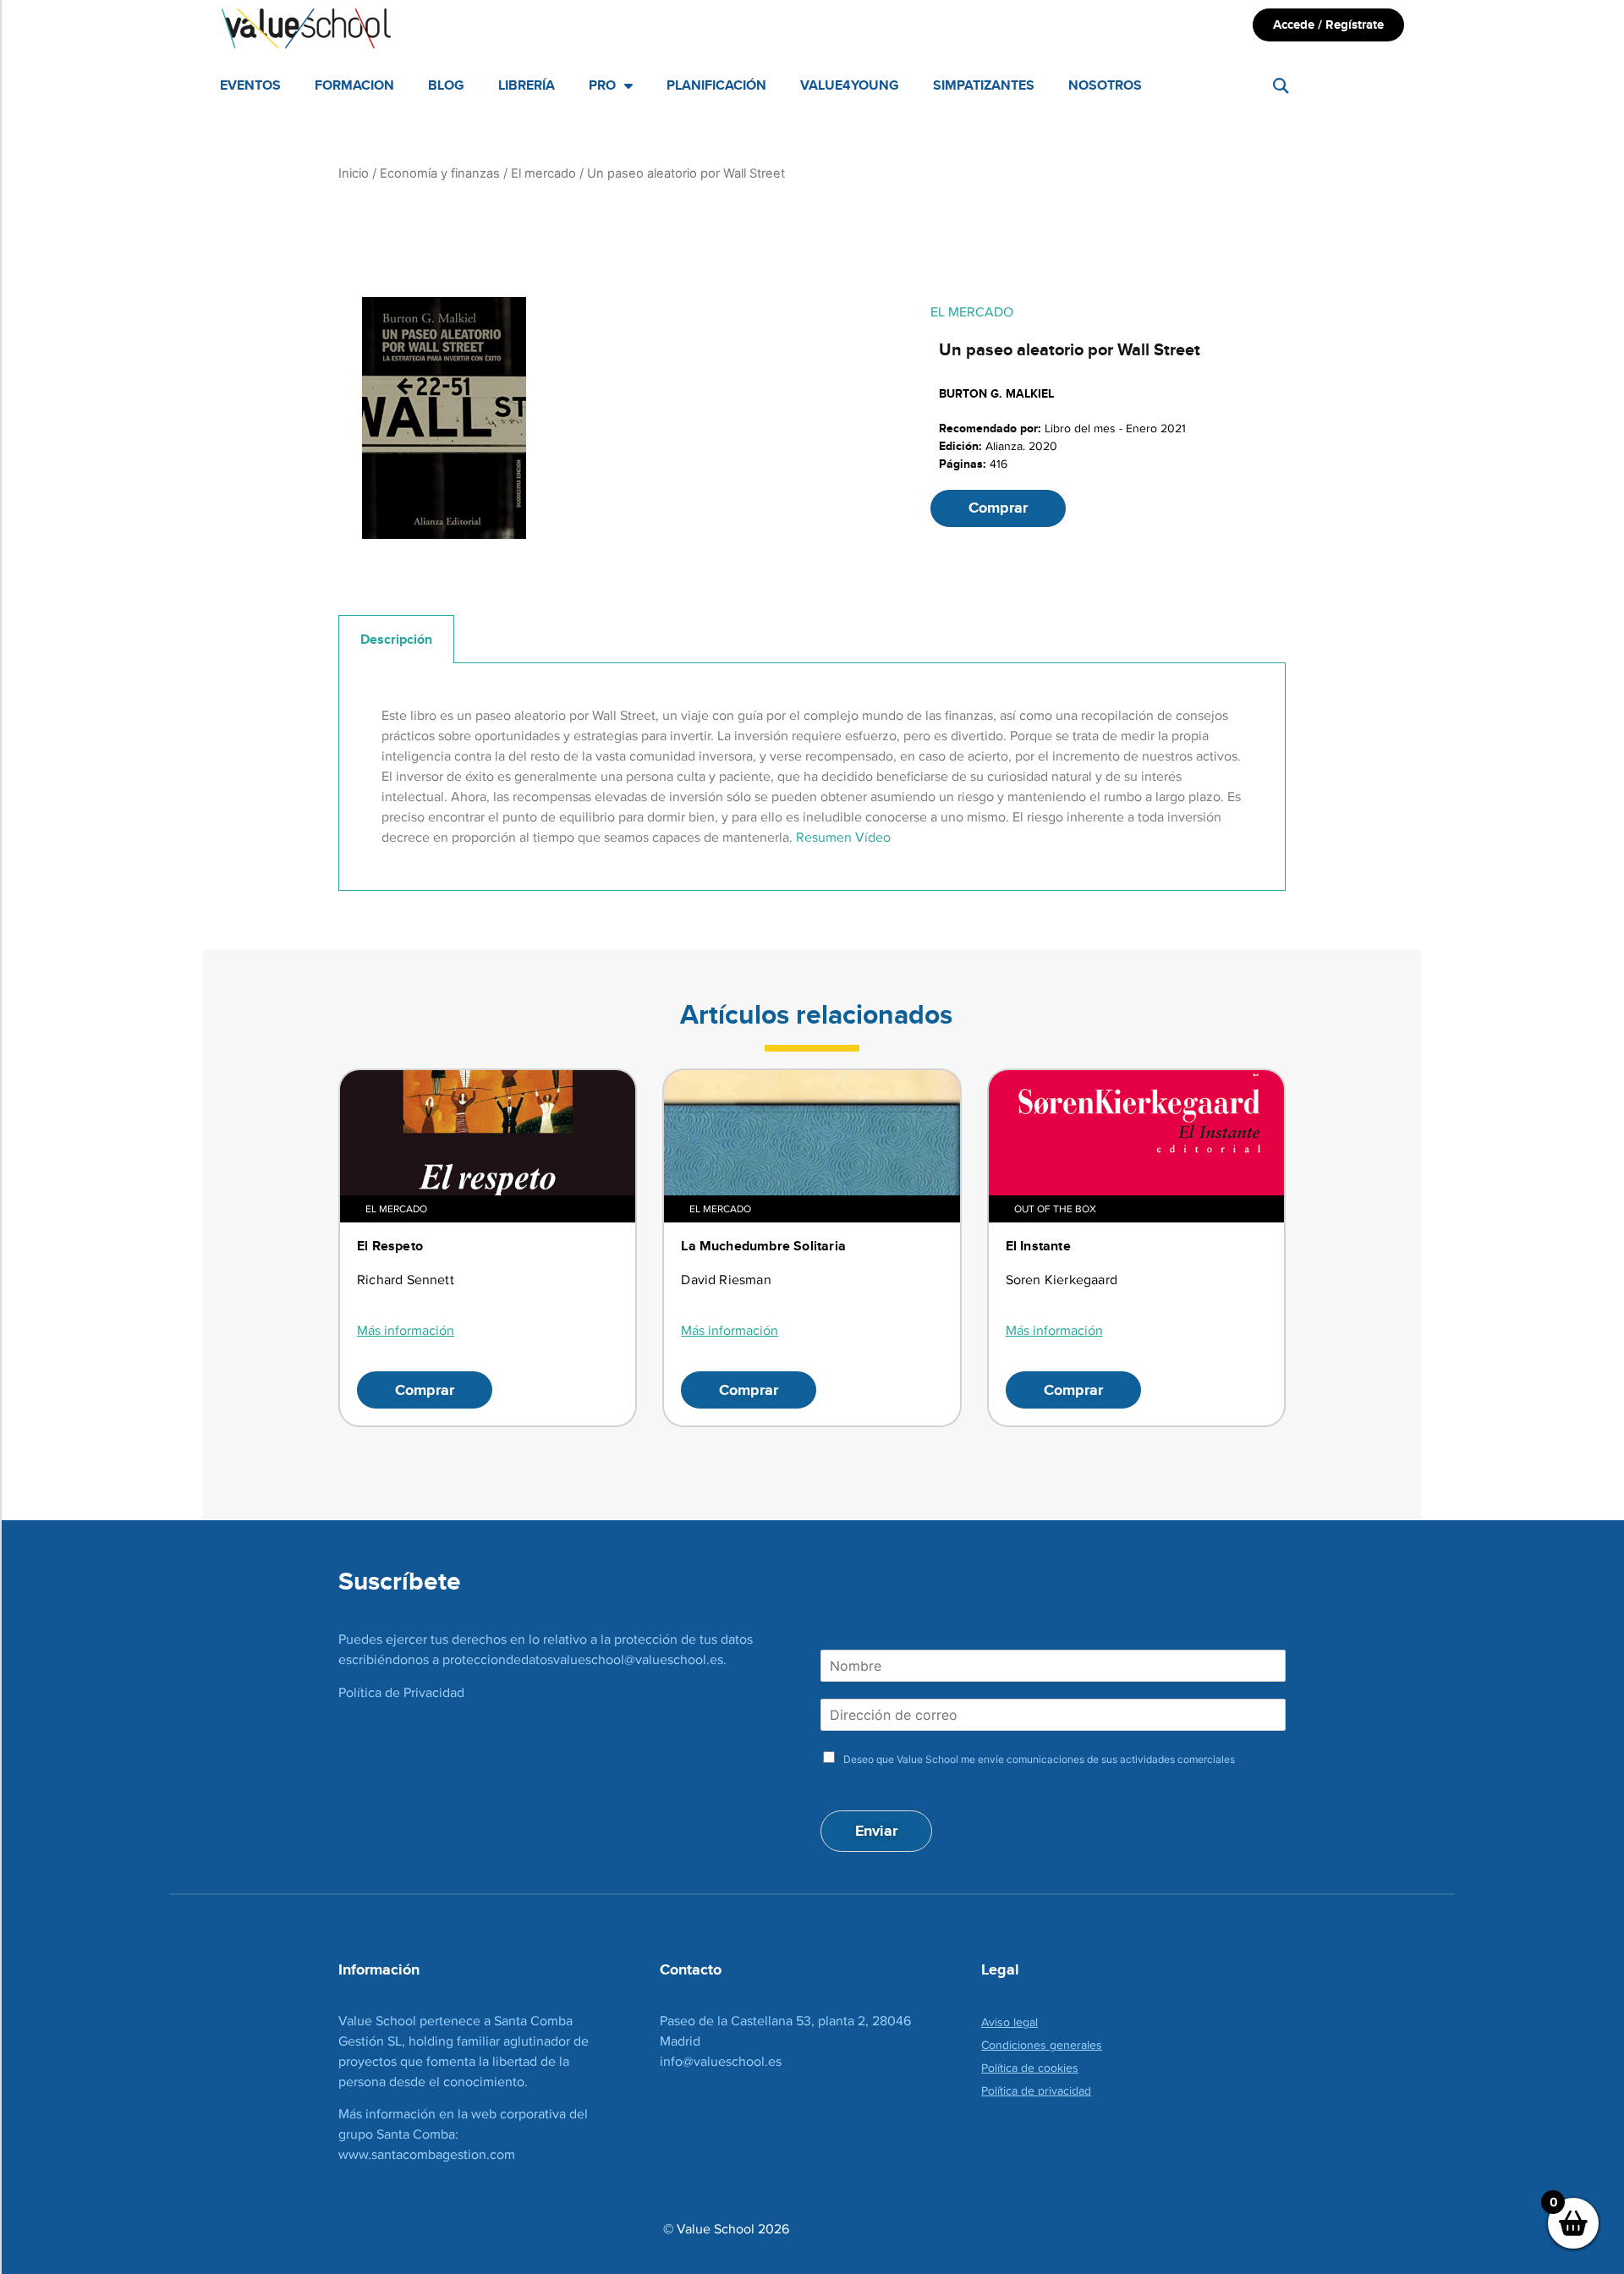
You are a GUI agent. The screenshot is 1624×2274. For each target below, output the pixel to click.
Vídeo (873, 837)
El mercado (543, 173)
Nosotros (1105, 85)
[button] (1281, 86)
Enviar (876, 1831)
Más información (406, 1330)
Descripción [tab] (396, 639)
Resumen (824, 837)
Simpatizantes (984, 85)
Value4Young (850, 85)
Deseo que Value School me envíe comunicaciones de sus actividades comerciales (1039, 1759)
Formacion (354, 85)
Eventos (250, 85)
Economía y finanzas (440, 173)
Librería (527, 85)
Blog (446, 85)
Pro (602, 85)
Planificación (716, 85)
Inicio (354, 173)
